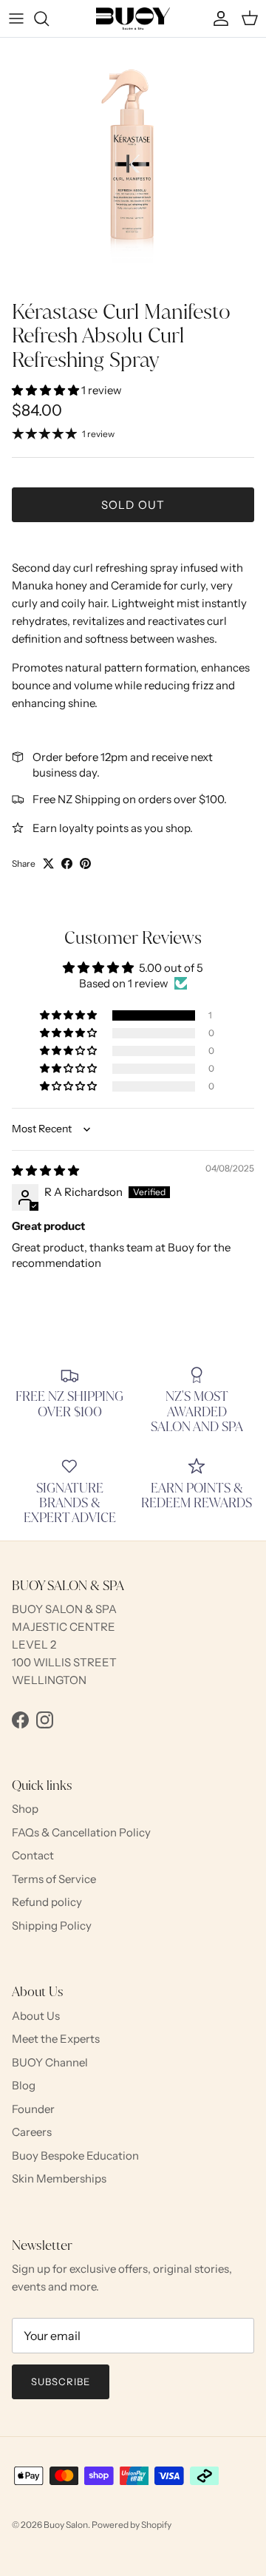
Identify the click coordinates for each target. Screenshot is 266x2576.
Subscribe (61, 2381)
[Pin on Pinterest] (85, 863)
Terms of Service (54, 1879)
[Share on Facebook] (67, 863)
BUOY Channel (50, 2062)
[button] (47, 390)
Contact (33, 1855)
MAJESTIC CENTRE (64, 1627)
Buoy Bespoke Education (75, 2156)
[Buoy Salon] (133, 18)
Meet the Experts (56, 2039)
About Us (36, 2016)
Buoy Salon (66, 2525)
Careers (32, 2132)
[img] (45, 1170)
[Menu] (16, 18)
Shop (25, 1809)
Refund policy (47, 1902)
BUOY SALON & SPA (64, 1609)
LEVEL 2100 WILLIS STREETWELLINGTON (64, 1662)
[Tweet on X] (48, 863)
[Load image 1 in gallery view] (133, 165)
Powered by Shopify (132, 2525)
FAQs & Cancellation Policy (81, 1832)
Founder (33, 2109)
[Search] (49, 18)
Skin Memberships (59, 2178)
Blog (24, 2085)
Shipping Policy (52, 1926)
